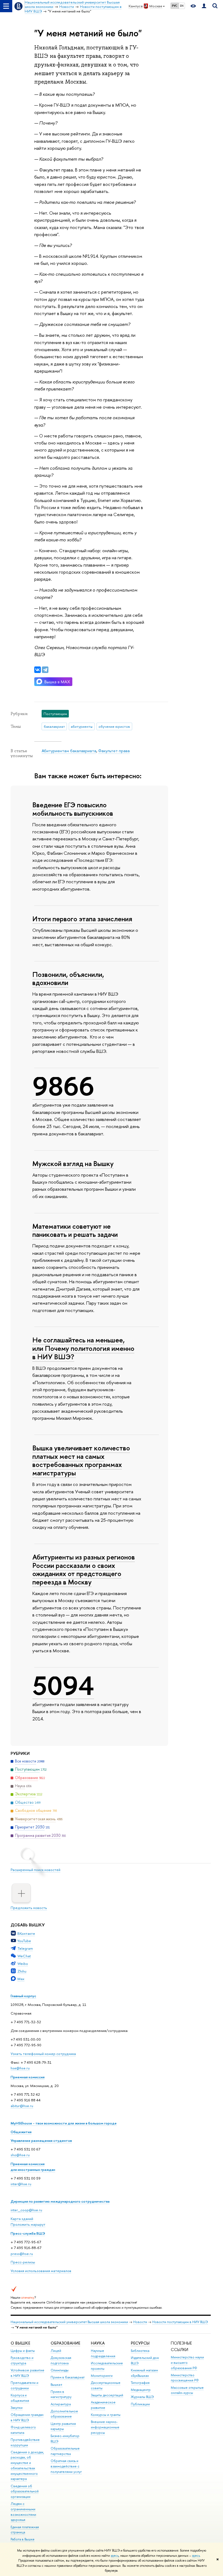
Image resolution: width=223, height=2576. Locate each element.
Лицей (56, 2351)
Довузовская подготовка (61, 2360)
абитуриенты (82, 726)
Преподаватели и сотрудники (24, 2385)
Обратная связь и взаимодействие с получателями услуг (66, 2466)
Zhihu (22, 1971)
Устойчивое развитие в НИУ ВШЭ (27, 2373)
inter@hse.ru (21, 2184)
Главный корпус (23, 1996)
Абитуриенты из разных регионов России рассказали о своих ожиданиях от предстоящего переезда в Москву (84, 1569)
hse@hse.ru (20, 2068)
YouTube (24, 1941)
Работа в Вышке (23, 2539)
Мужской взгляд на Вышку (73, 1163)
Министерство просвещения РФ (185, 2378)
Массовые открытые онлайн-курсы (187, 2390)
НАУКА (98, 2343)
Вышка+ (57, 2385)
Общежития (21, 2132)
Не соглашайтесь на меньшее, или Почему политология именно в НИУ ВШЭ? (83, 1348)
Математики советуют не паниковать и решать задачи (75, 1230)
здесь (115, 2556)
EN (182, 6)
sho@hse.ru (20, 2155)
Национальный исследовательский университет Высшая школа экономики (69, 2322)
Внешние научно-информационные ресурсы (105, 2427)
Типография (140, 2383)
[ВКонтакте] (38, 670)
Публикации (140, 2404)
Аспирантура (61, 2404)
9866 (63, 1086)
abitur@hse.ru (22, 2106)
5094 (63, 1686)
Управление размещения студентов (41, 2140)
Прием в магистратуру (61, 2394)
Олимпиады (60, 2370)
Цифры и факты (23, 2351)
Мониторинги (102, 2376)
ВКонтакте (26, 1933)
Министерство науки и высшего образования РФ (187, 2363)
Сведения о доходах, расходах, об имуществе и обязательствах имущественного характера (27, 2466)
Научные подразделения (103, 2353)
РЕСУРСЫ (140, 2343)
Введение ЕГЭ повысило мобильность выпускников (73, 809)
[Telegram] (45, 670)
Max (21, 1979)
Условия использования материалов (41, 2271)
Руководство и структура (22, 2360)
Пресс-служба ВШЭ (28, 2233)
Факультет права (114, 751)
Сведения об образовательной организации (25, 2491)
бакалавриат (54, 726)
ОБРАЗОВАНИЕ (65, 2343)
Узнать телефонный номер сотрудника (43, 2054)
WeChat (24, 1956)
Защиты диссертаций (107, 2395)
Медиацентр (141, 2390)
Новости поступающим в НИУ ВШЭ (180, 2322)
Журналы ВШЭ (142, 2397)
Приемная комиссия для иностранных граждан (33, 2167)
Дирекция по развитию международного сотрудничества (60, 2201)
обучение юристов (114, 726)
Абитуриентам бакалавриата (69, 751)
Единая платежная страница (25, 2530)
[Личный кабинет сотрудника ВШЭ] (204, 6)
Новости (140, 2322)
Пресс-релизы (23, 2262)
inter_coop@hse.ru (26, 2210)
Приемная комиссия (28, 2077)
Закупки (17, 2408)
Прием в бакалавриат (68, 2377)
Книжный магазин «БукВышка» (144, 2373)
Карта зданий (22, 2219)
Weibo (23, 1964)
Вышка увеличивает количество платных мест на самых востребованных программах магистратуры (81, 1460)
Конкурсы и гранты (106, 2415)
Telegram (25, 1948)
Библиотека (140, 2351)
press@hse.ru (22, 2254)
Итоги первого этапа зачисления (82, 919)
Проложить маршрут (28, 2224)
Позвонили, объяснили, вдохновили (68, 979)
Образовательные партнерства (65, 2451)
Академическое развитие (103, 2405)
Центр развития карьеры (63, 2426)
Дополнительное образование (64, 2414)
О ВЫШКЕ (20, 2343)
